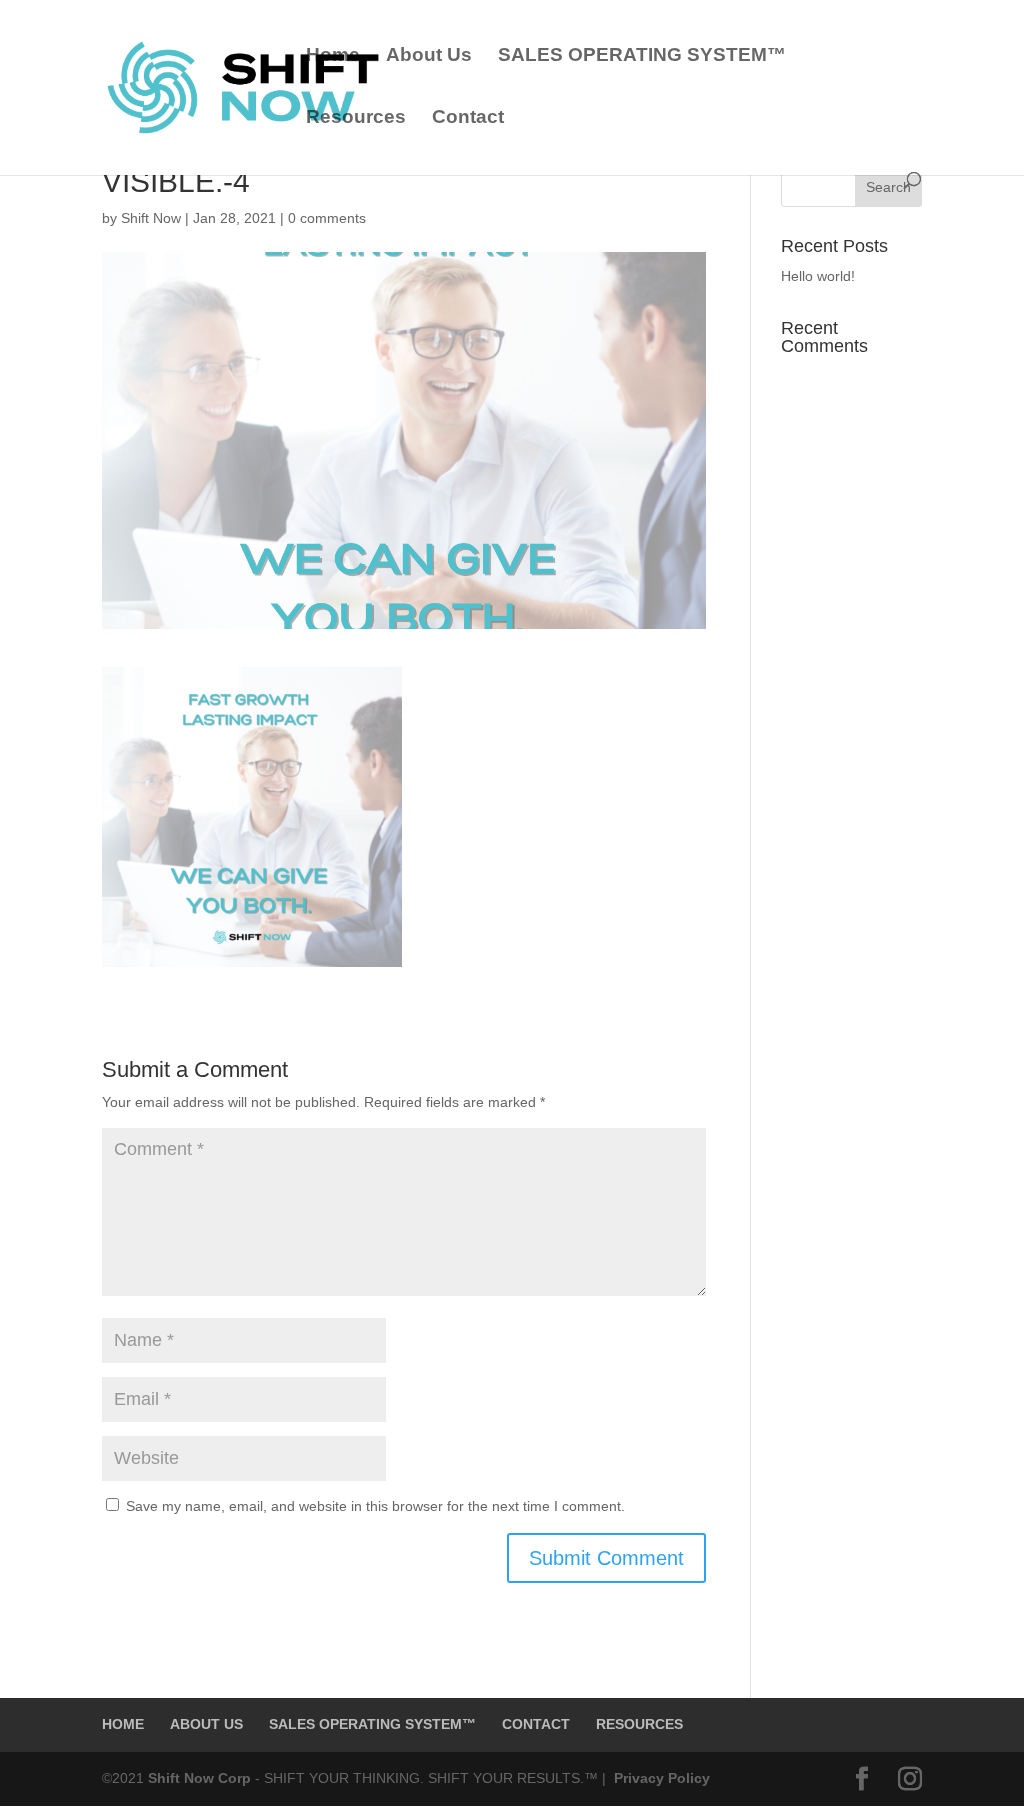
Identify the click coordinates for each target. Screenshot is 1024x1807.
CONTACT (536, 1724)
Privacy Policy (660, 1778)
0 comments (327, 218)
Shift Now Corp (201, 1778)
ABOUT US (206, 1724)
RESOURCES (639, 1724)
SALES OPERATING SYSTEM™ (642, 56)
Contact (468, 118)
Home (333, 56)
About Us (429, 56)
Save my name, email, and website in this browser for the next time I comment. (375, 1506)
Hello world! (818, 276)
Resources (356, 118)
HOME (123, 1724)
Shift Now (151, 218)
